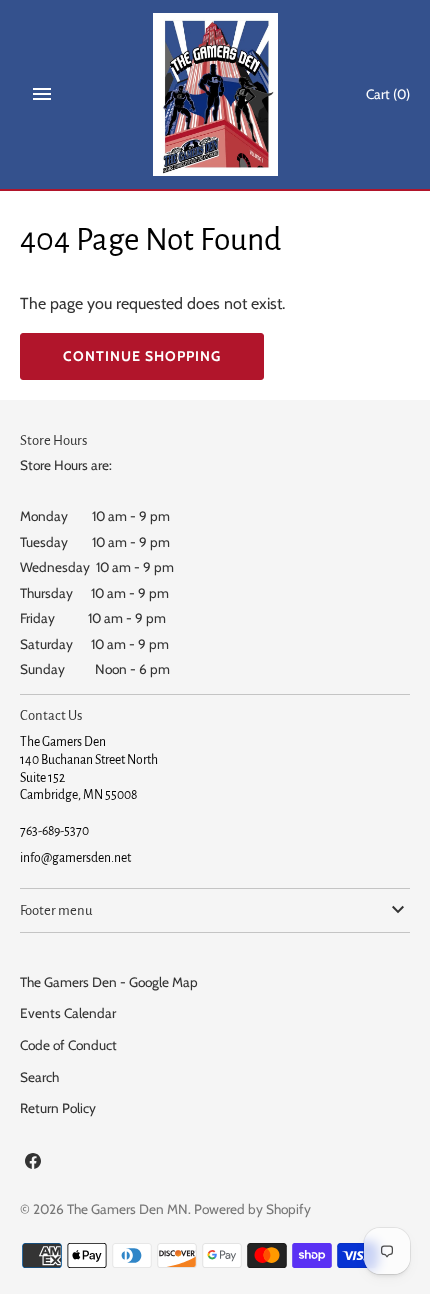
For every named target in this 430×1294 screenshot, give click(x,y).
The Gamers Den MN (127, 1209)
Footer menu (56, 910)
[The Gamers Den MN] (215, 94)
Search (39, 1077)
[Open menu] (42, 94)
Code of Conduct (68, 1045)
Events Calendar (68, 1013)
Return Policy (58, 1108)
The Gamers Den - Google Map (109, 982)
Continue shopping (142, 356)
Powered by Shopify (252, 1209)
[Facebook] (33, 1164)
